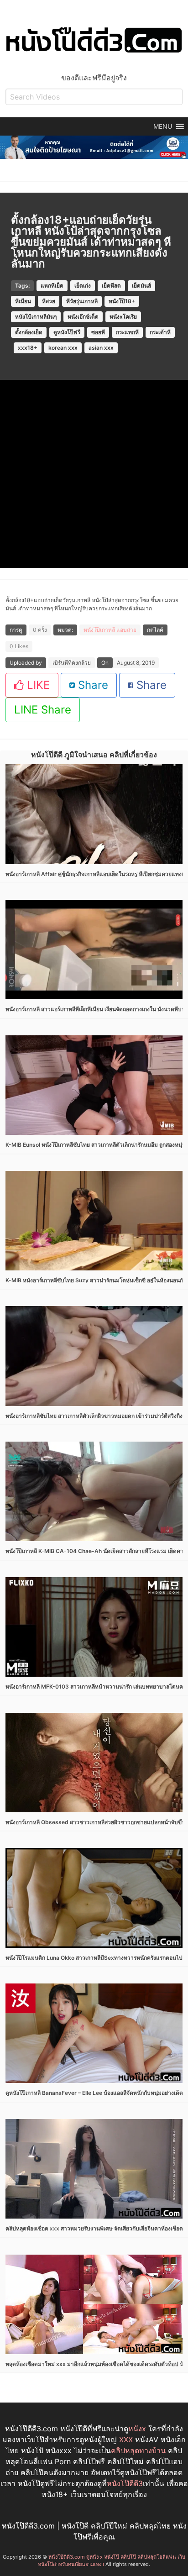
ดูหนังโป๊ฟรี (67, 332)
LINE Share (43, 710)
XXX (126, 2440)
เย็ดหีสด (111, 286)
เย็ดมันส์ (141, 286)
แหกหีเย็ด (52, 286)
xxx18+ (28, 348)
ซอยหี (98, 332)
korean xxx (63, 348)
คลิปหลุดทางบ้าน (138, 2450)
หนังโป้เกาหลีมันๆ (36, 317)
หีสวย (49, 301)
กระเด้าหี (160, 332)
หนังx (137, 2429)
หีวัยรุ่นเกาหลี (82, 301)
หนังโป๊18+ (122, 301)
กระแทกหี (127, 332)
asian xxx (101, 348)
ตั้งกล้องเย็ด (29, 332)
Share (91, 685)
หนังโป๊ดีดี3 (125, 2483)
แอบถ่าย (126, 630)
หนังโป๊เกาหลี (99, 630)
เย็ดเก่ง (83, 286)
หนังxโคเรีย (123, 317)
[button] (163, 126)
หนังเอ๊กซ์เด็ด (83, 317)
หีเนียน (23, 301)
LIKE (37, 685)
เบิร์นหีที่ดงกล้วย (72, 663)
